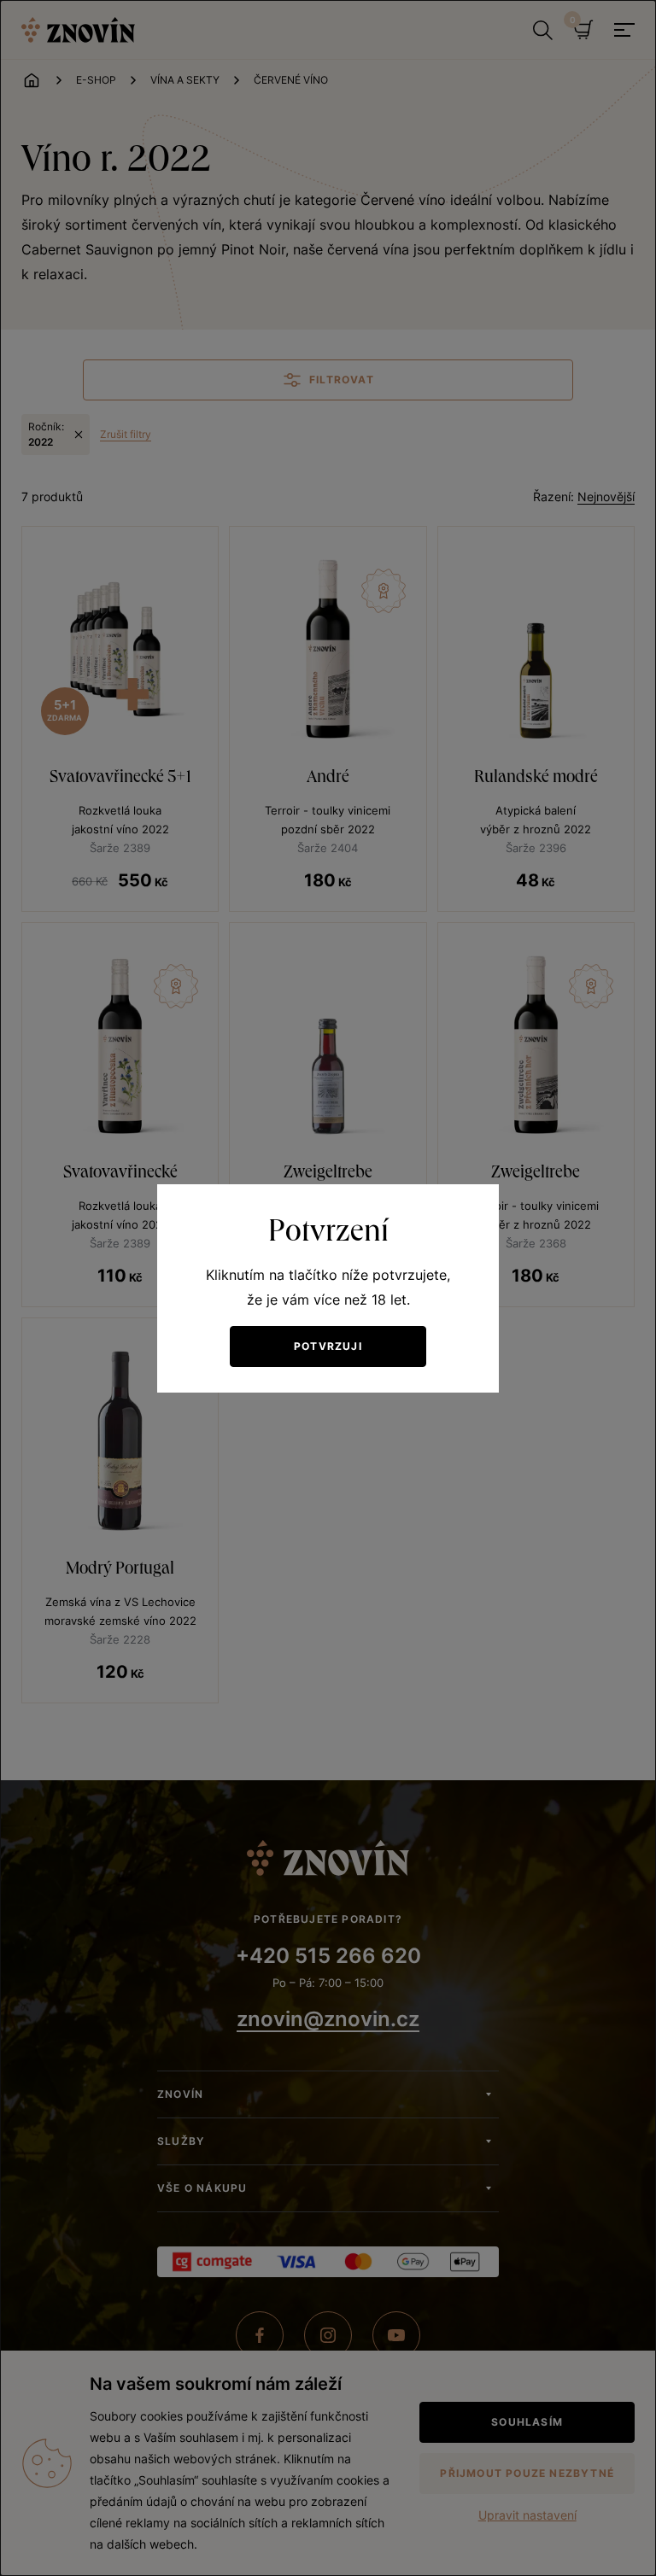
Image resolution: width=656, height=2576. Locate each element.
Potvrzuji (328, 1346)
